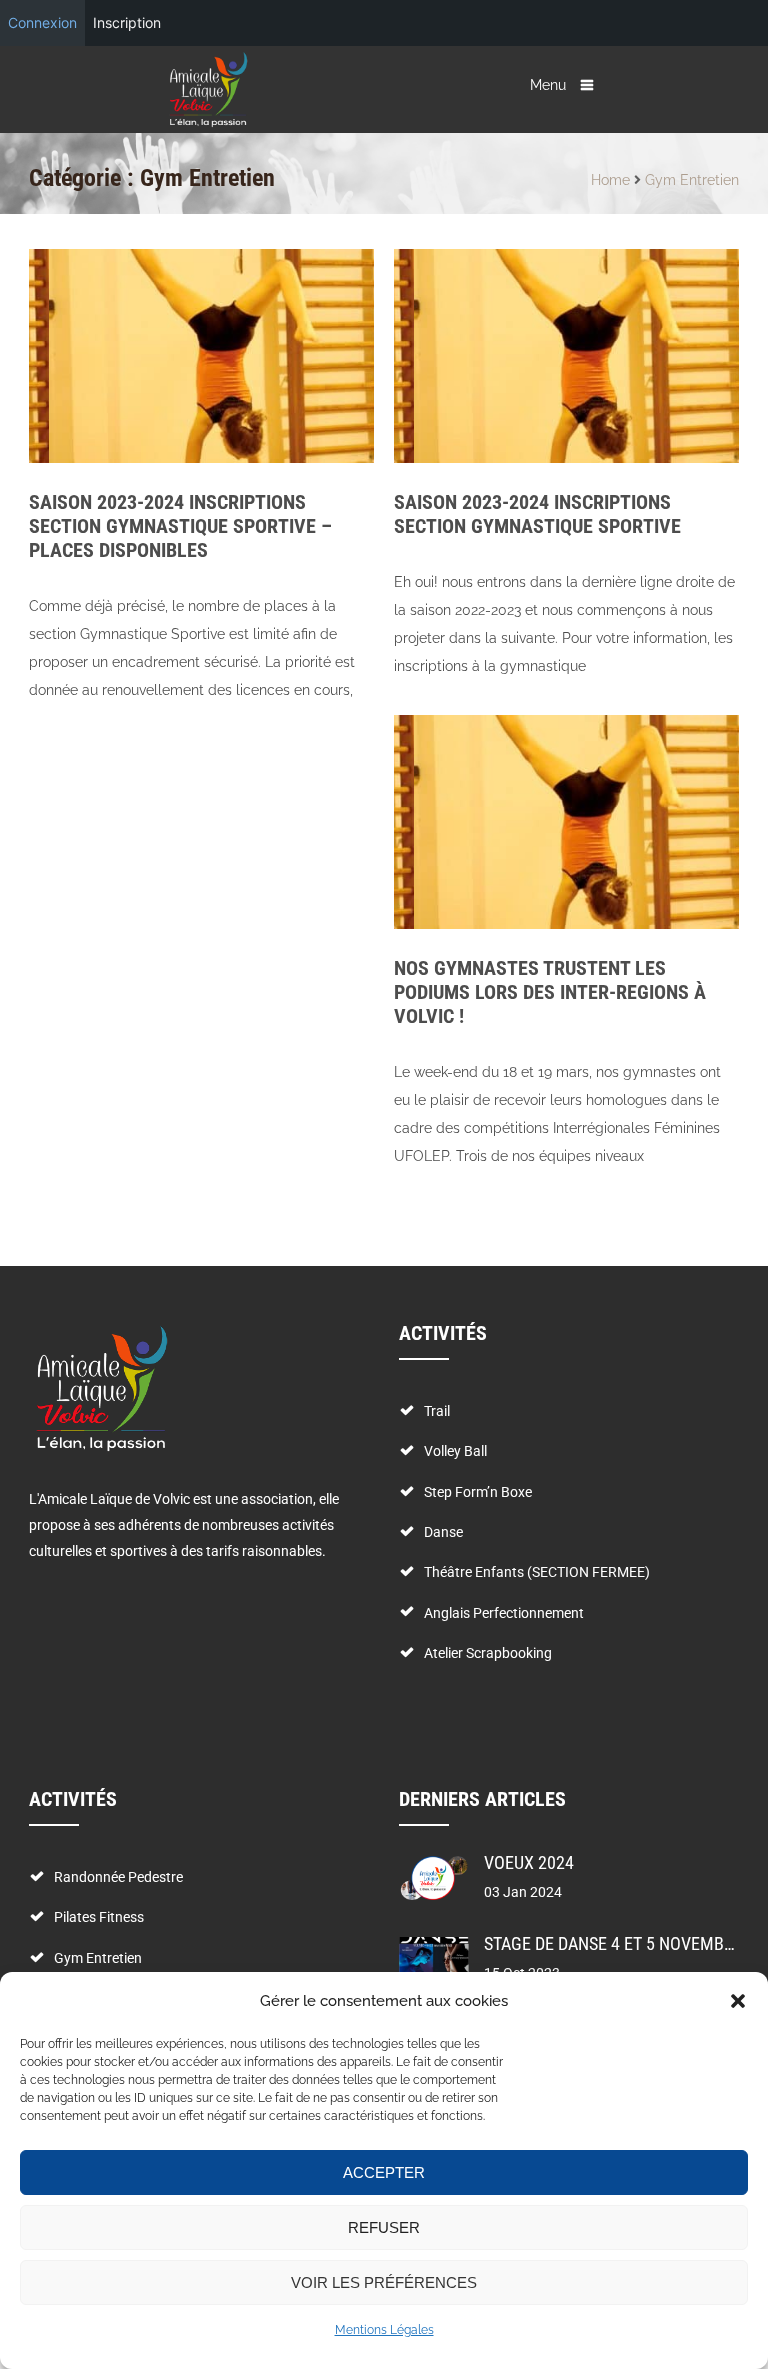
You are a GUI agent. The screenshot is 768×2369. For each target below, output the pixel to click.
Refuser (384, 2227)
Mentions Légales (384, 2330)
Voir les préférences (384, 2282)
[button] (738, 2001)
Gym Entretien (692, 180)
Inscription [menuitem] (127, 22)
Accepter (384, 2172)
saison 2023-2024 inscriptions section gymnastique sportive (537, 514)
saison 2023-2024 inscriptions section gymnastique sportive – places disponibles (180, 526)
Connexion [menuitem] (42, 22)
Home (610, 180)
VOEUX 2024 (529, 1862)
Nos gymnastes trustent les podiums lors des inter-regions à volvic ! (550, 992)
